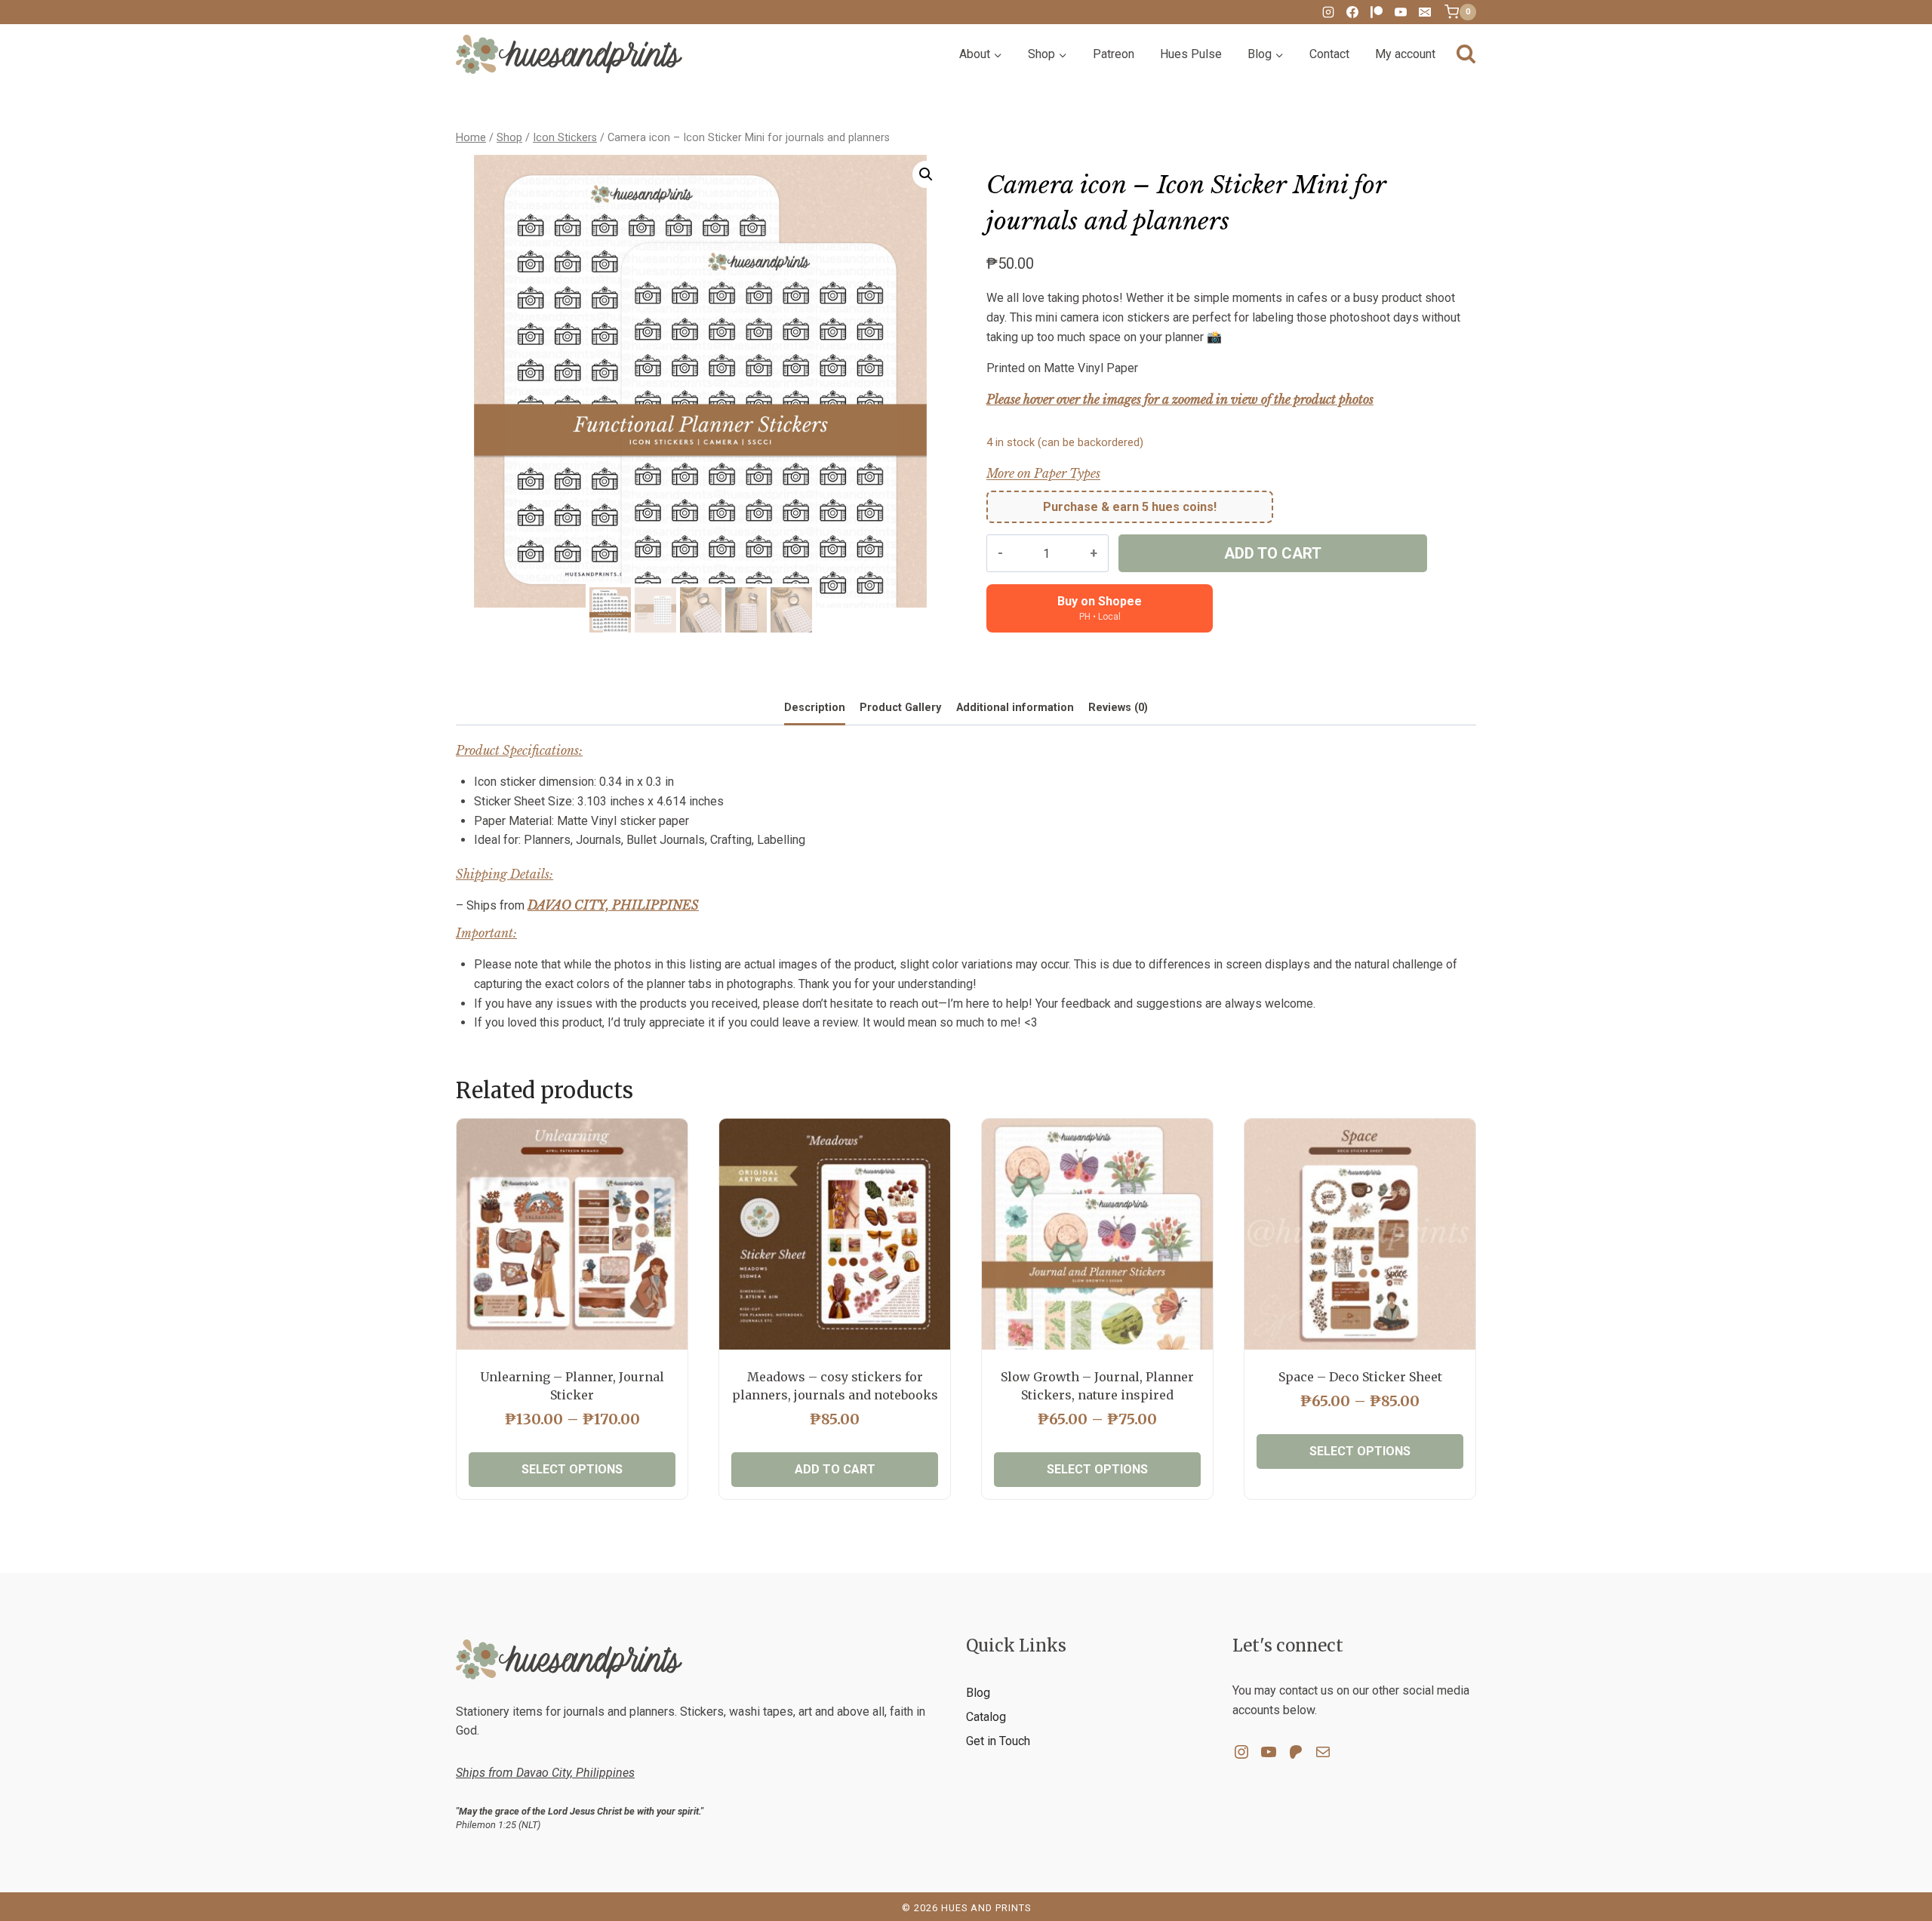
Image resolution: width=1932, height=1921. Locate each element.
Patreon (1114, 54)
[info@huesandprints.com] (1425, 12)
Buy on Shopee (1100, 608)
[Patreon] (1377, 12)
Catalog (986, 1717)
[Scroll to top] (1895, 1861)
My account (1405, 54)
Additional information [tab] (1015, 708)
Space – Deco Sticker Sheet (1360, 1377)
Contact (1329, 54)
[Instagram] (1328, 12)
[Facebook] (1352, 12)
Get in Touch (998, 1741)
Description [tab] (815, 708)
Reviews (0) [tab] (1118, 708)
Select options (572, 1469)
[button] (926, 174)
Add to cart (1273, 553)
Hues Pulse (1191, 54)
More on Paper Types (1043, 473)
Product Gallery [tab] (900, 708)
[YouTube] (1401, 12)
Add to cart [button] (835, 1469)
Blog (978, 1693)
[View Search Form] (1466, 55)
